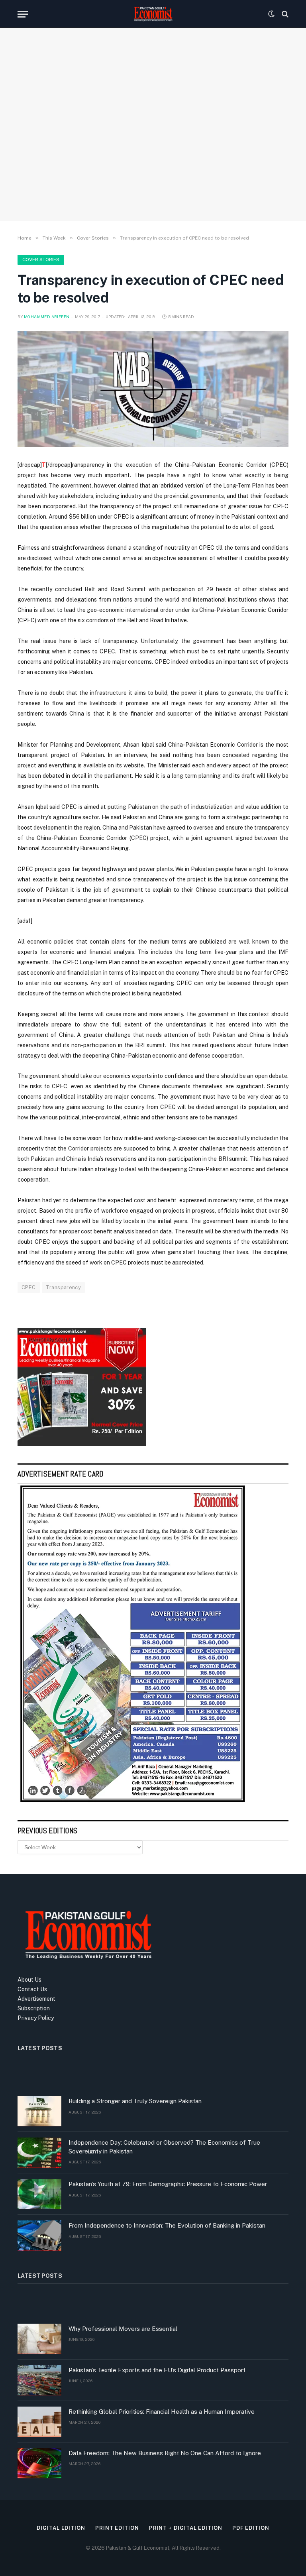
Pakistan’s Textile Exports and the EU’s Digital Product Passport (157, 2370)
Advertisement (36, 1999)
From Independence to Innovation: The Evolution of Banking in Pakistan (167, 2225)
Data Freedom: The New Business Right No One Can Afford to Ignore (165, 2453)
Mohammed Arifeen (47, 317)
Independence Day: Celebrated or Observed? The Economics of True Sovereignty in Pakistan (164, 2147)
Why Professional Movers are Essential (123, 2329)
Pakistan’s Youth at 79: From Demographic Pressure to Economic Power (168, 2184)
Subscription (34, 2008)
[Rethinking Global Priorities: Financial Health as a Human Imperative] (39, 2422)
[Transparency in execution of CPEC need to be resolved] (153, 389)
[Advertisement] (153, 149)
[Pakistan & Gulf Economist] (153, 14)
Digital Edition (61, 2528)
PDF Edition (251, 2528)
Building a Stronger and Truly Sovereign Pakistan (135, 2101)
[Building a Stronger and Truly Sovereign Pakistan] (39, 2111)
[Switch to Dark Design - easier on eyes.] (271, 14)
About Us (29, 1980)
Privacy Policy (36, 2018)
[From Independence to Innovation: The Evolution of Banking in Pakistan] (39, 2236)
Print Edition (117, 2528)
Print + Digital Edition (186, 2528)
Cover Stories (41, 260)
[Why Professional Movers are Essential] (39, 2339)
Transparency (64, 1287)
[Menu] (23, 14)
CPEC (29, 1287)
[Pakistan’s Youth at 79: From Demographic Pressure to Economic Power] (39, 2194)
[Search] (284, 14)
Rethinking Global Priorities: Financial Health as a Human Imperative (162, 2412)
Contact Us (32, 1989)
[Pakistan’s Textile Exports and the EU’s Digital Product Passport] (39, 2380)
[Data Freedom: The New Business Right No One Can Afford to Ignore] (39, 2463)
